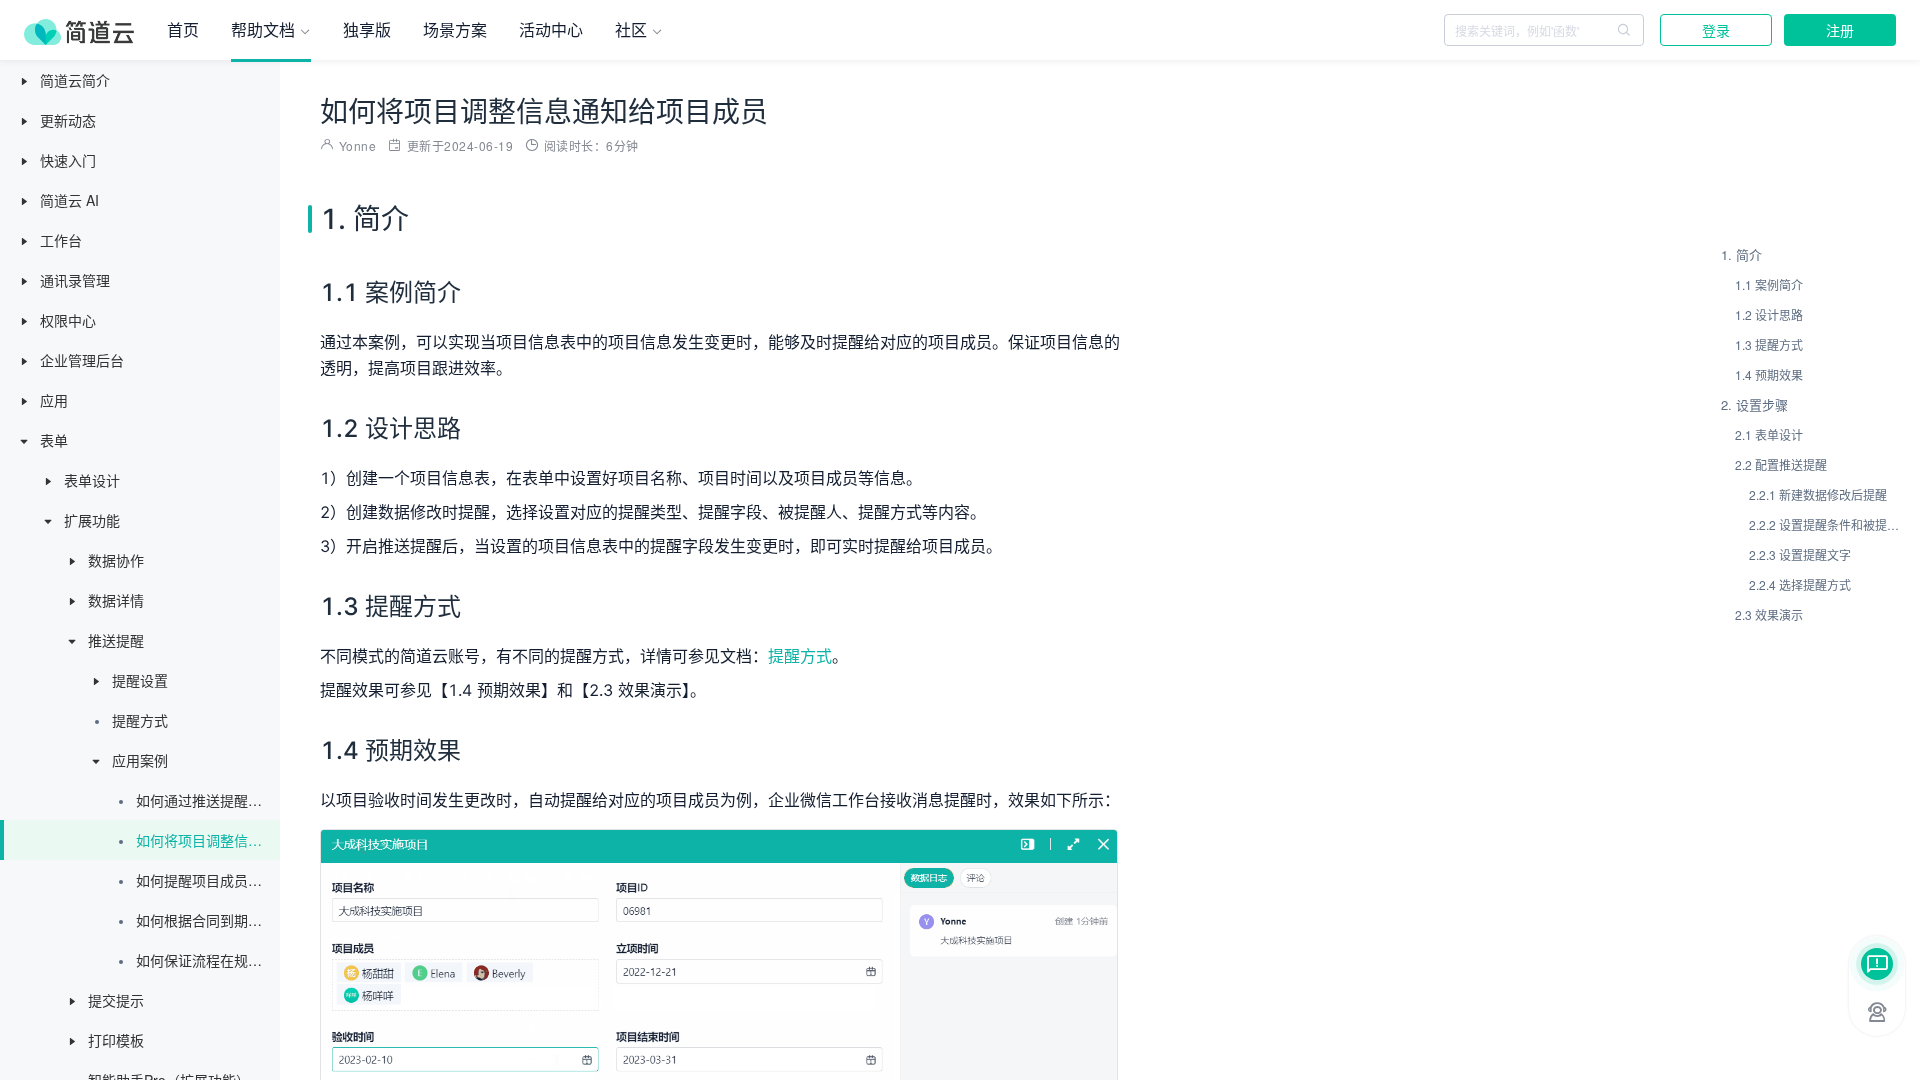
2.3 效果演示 (1769, 614)
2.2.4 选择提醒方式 (1800, 584)
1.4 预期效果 (1769, 374)
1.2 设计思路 (1769, 314)
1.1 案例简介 (1769, 284)
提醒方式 (800, 656)
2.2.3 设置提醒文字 (1800, 554)
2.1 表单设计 (1769, 434)
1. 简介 (1741, 254)
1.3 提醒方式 (1769, 344)
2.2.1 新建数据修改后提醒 (1818, 494)
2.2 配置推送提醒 (1781, 464)
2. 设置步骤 (1754, 404)
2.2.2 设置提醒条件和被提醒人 (1825, 524)
